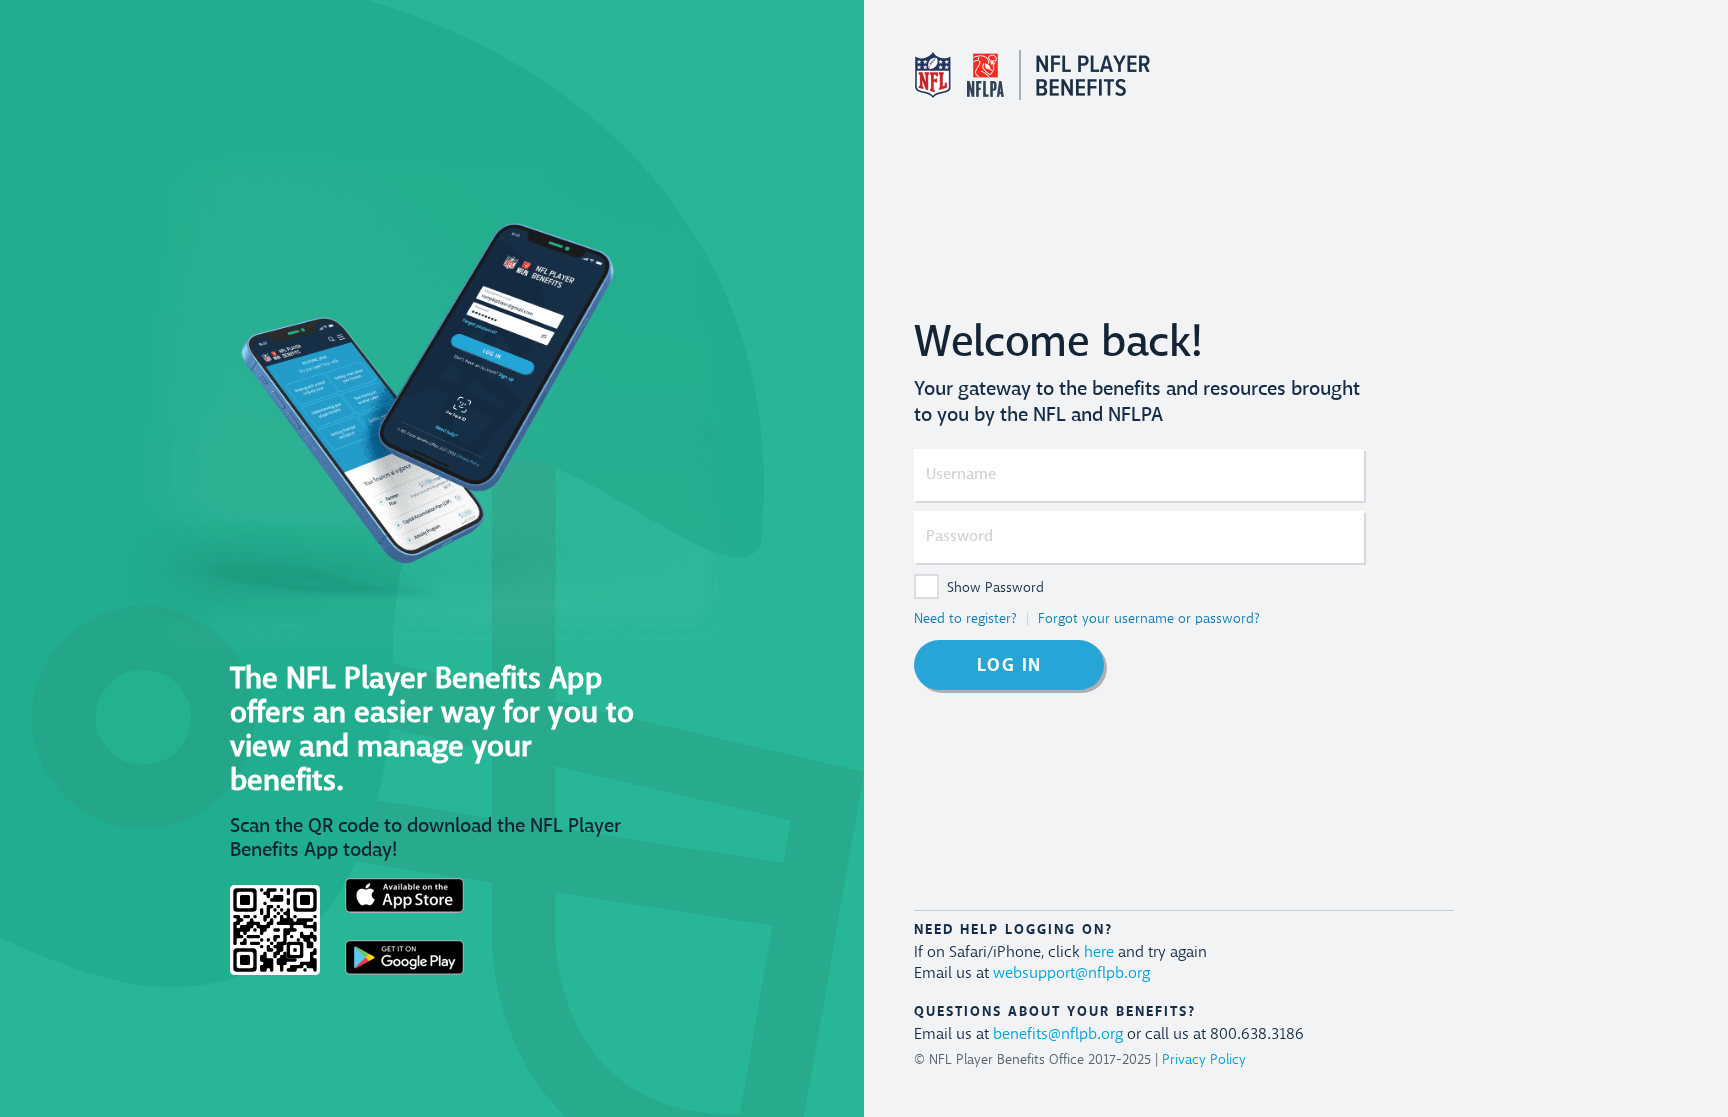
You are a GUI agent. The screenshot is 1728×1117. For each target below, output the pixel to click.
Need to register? (965, 619)
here (1099, 953)
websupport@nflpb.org (1071, 974)
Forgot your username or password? (1149, 619)
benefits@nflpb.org (1058, 1035)
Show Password (995, 588)
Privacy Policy (1204, 1060)
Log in (1009, 666)
